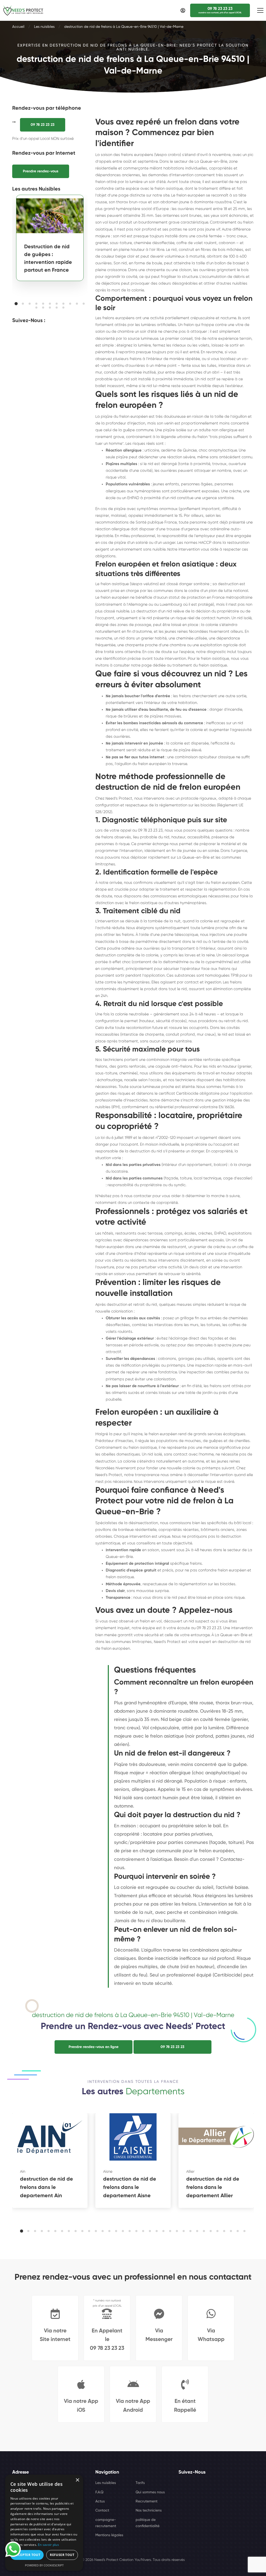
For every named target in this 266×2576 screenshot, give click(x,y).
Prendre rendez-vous (41, 171)
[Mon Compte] (183, 10)
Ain (23, 2172)
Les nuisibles (44, 27)
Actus (100, 2501)
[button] (16, 304)
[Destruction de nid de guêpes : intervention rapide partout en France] (50, 216)
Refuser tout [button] (62, 2555)
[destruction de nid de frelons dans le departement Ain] (50, 2137)
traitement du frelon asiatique (200, 665)
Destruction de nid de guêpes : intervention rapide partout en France (48, 259)
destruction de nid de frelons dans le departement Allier (213, 2188)
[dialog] (44, 2523)
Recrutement (147, 2501)
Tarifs (140, 2483)
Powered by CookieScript (44, 2565)
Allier (190, 2172)
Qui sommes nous (150, 2492)
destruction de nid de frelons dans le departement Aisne (130, 2188)
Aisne (108, 2172)
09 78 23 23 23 (43, 125)
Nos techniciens (149, 2510)
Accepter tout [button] (27, 2555)
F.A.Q (99, 2492)
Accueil (18, 27)
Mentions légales (109, 2535)
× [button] (77, 2480)
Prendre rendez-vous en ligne (94, 2047)
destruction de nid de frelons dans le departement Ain (46, 2188)
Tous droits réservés (169, 2560)
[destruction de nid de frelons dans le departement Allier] (216, 2137)
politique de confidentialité (148, 2523)
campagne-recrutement (106, 2523)
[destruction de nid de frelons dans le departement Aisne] (133, 2137)
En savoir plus (48, 2545)
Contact (102, 2510)
